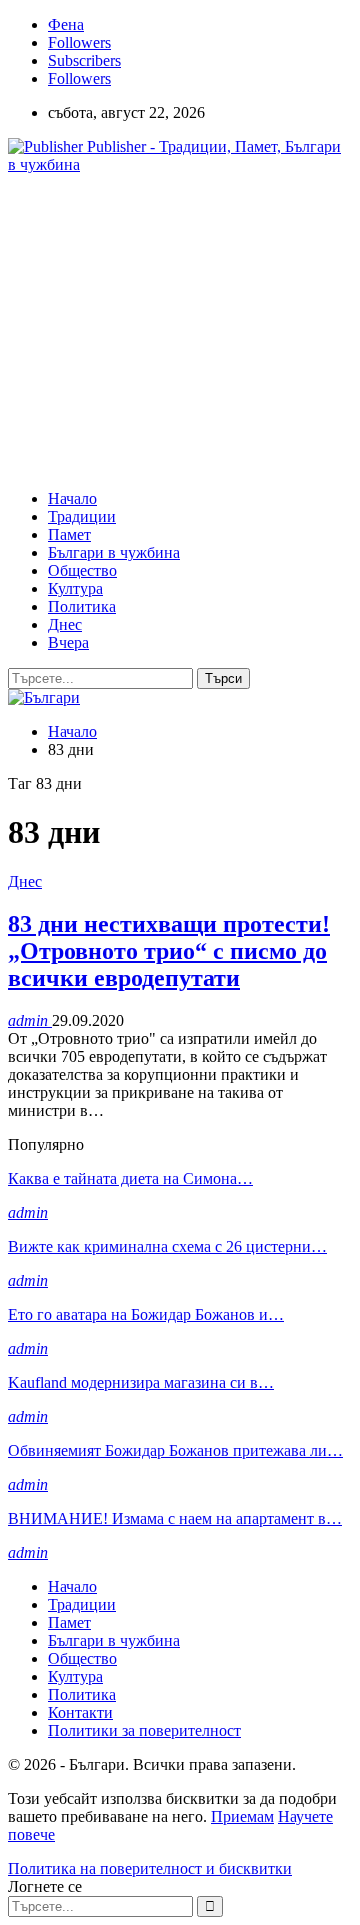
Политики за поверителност (144, 1730)
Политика (82, 606)
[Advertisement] (176, 330)
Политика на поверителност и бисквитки (150, 1868)
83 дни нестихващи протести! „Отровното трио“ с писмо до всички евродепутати (169, 951)
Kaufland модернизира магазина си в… (141, 1382)
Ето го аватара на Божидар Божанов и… (146, 1314)
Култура (75, 588)
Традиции (82, 516)
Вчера (68, 642)
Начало (72, 498)
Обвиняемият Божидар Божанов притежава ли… (175, 1450)
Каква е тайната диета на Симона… (130, 1178)
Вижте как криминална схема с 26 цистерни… (167, 1246)
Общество (82, 570)
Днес (65, 624)
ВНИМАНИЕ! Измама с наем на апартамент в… (175, 1518)
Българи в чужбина (114, 552)
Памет (69, 534)
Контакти (80, 1712)
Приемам (242, 1816)
